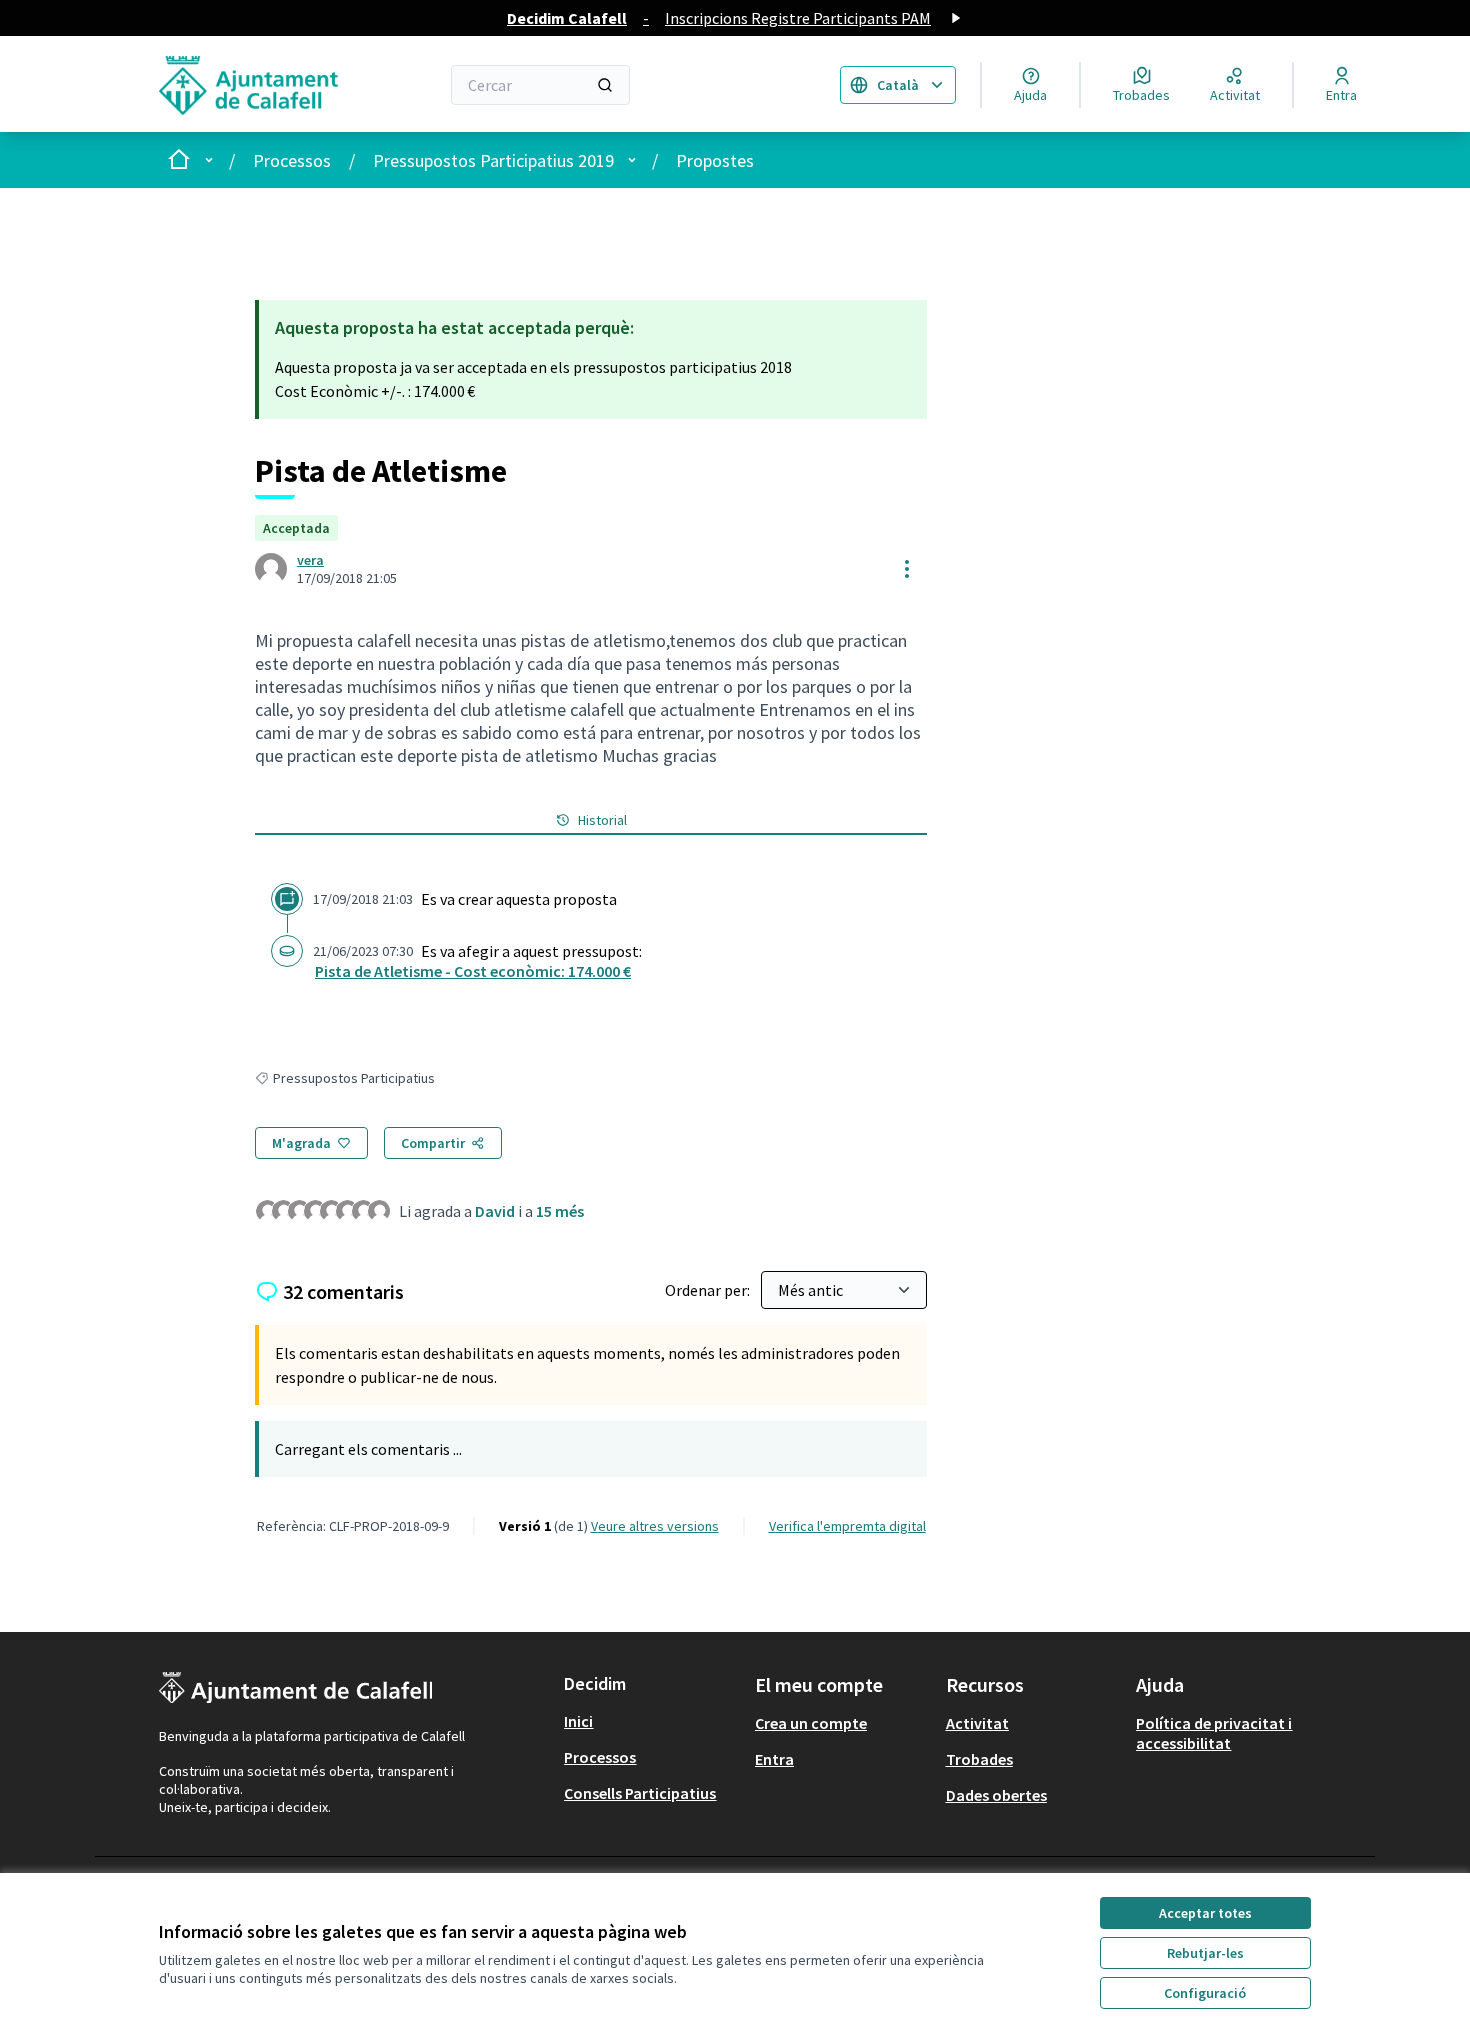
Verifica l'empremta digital (847, 1526)
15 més (560, 1211)
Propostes (715, 160)
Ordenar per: (709, 1290)
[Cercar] (605, 85)
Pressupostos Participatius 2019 (493, 160)
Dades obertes (996, 1795)
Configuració (1205, 1993)
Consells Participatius (640, 1793)
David (495, 1211)
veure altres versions (655, 1526)
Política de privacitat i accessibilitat (1214, 1733)
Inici (578, 1721)
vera (310, 560)
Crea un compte (811, 1723)
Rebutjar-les (1205, 1953)
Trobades (979, 1759)
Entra (774, 1759)
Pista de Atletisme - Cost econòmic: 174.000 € (473, 971)
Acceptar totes (1205, 1913)
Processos (292, 160)
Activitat (977, 1723)
